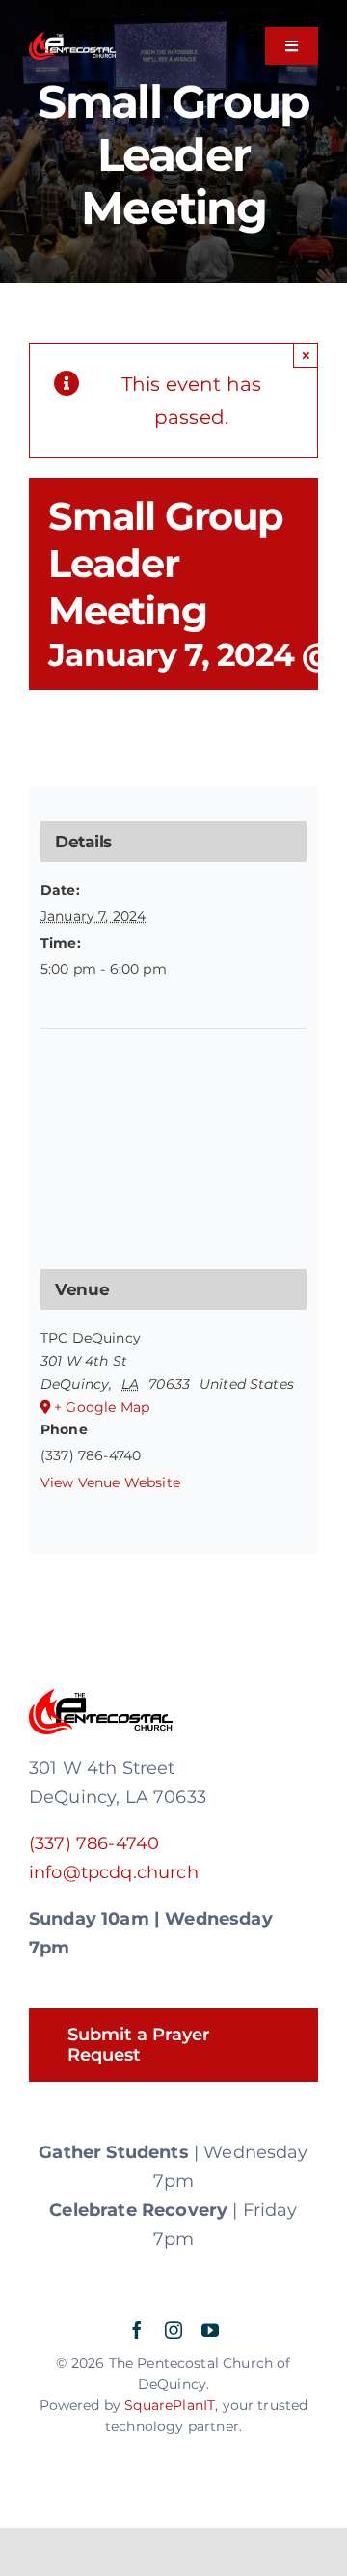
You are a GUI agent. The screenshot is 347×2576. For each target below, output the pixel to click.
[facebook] (137, 2330)
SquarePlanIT (170, 2405)
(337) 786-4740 (94, 1843)
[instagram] (173, 2330)
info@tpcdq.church (114, 1872)
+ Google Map (102, 1407)
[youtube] (210, 2330)
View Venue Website (110, 1482)
